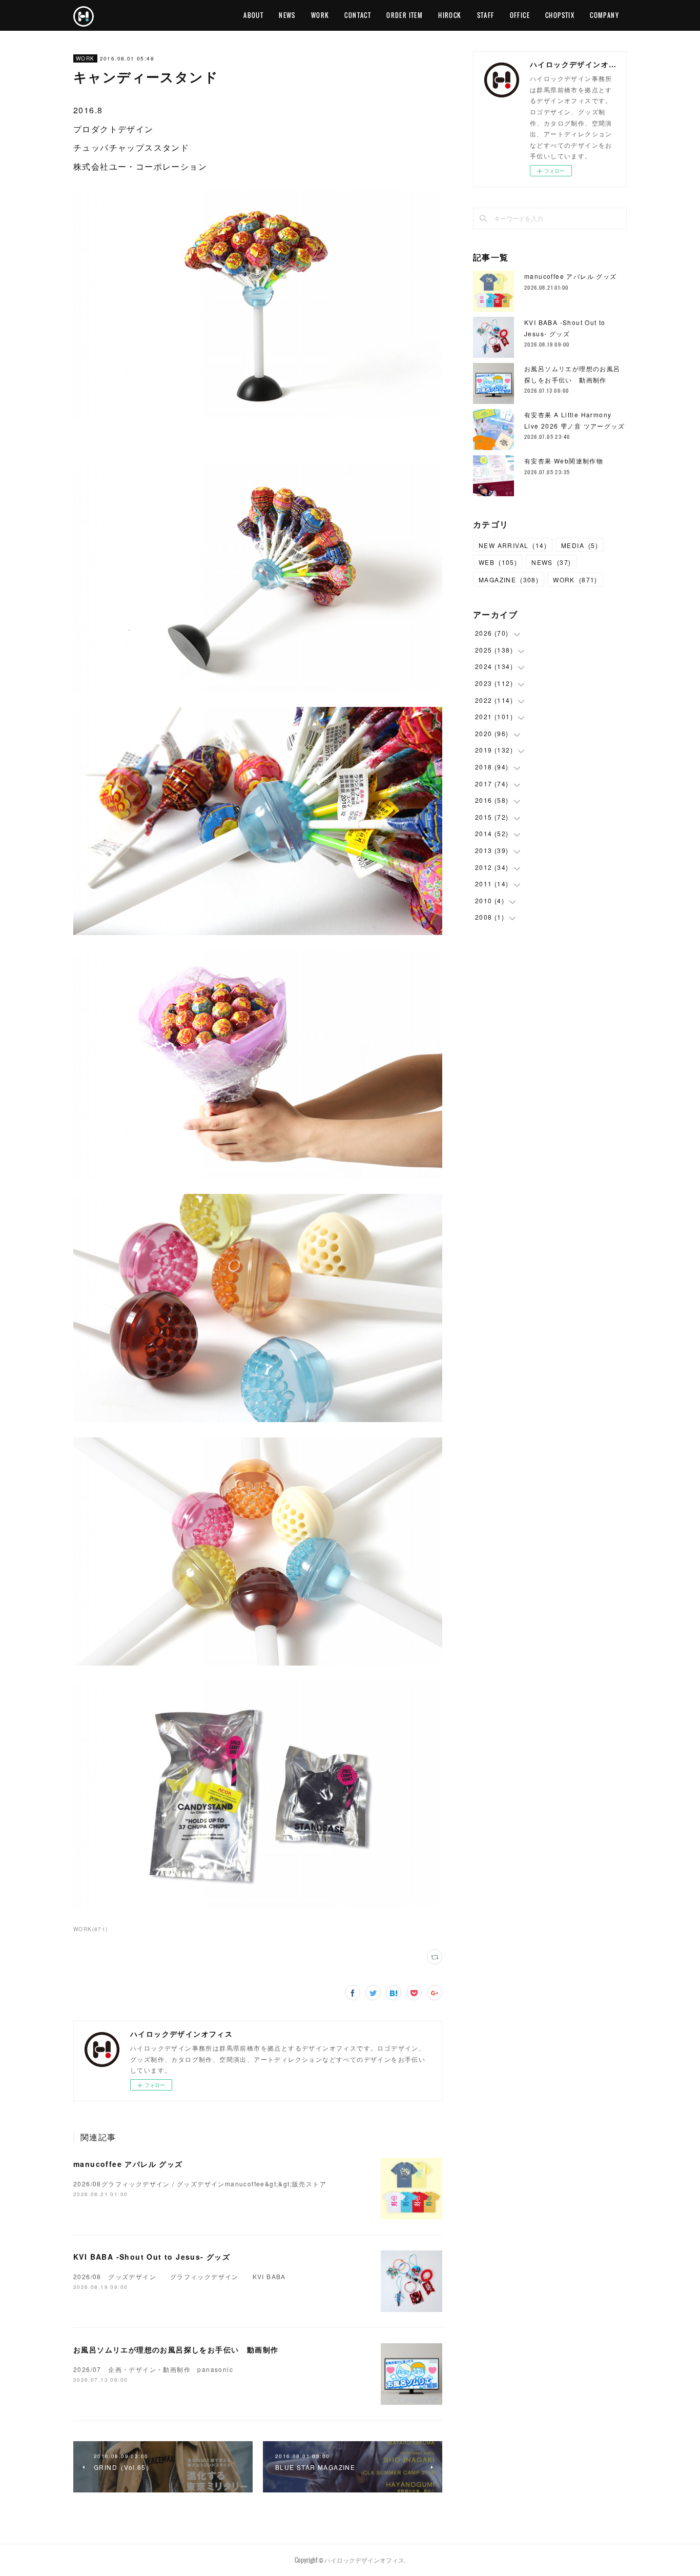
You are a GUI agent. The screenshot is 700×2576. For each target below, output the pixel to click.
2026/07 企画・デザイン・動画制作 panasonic (153, 2369)
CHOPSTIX (560, 15)
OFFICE (520, 15)
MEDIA (580, 545)
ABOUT (253, 15)
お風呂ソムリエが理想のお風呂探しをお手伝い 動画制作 (176, 2349)
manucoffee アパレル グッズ (128, 2164)
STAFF (486, 15)
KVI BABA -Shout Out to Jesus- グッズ (152, 2257)
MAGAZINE (509, 580)
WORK (320, 15)
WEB (498, 562)
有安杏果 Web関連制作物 (564, 461)
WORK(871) (91, 1929)
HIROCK (450, 15)
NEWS (287, 15)
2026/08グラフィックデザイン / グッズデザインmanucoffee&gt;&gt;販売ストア (200, 2184)
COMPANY (604, 15)
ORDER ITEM (405, 15)
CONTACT (358, 15)
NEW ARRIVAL (513, 545)
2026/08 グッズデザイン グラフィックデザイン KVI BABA (180, 2276)
